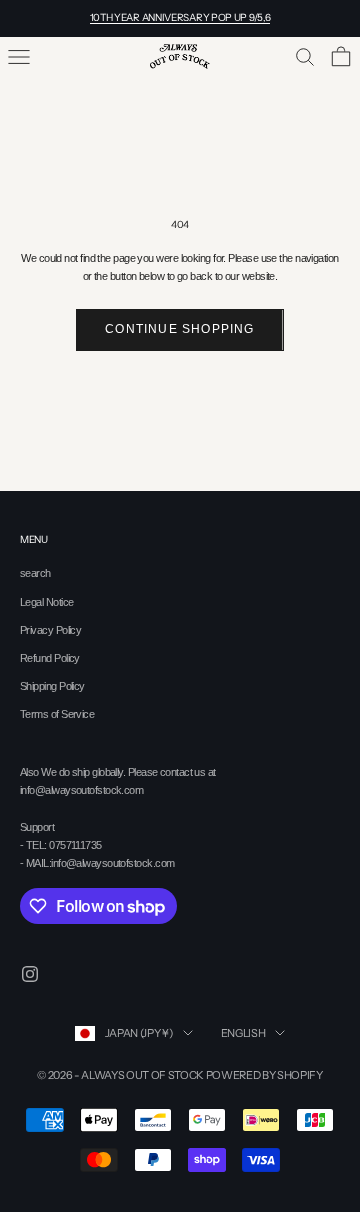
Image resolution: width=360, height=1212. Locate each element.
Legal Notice (46, 602)
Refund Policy (50, 658)
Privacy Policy (50, 630)
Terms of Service (57, 714)
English (243, 1033)
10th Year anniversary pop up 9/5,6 (180, 17)
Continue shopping (179, 329)
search (35, 573)
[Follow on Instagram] (30, 974)
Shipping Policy (52, 686)
